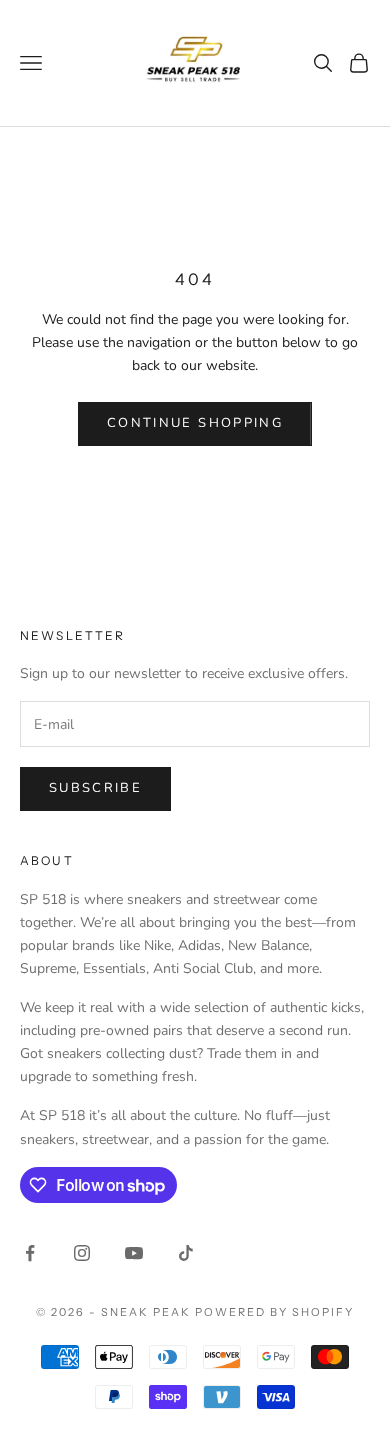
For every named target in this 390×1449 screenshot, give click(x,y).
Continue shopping (195, 423)
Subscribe (95, 788)
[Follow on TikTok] (186, 1253)
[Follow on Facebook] (30, 1253)
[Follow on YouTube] (134, 1253)
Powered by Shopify (274, 1312)
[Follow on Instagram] (82, 1253)
